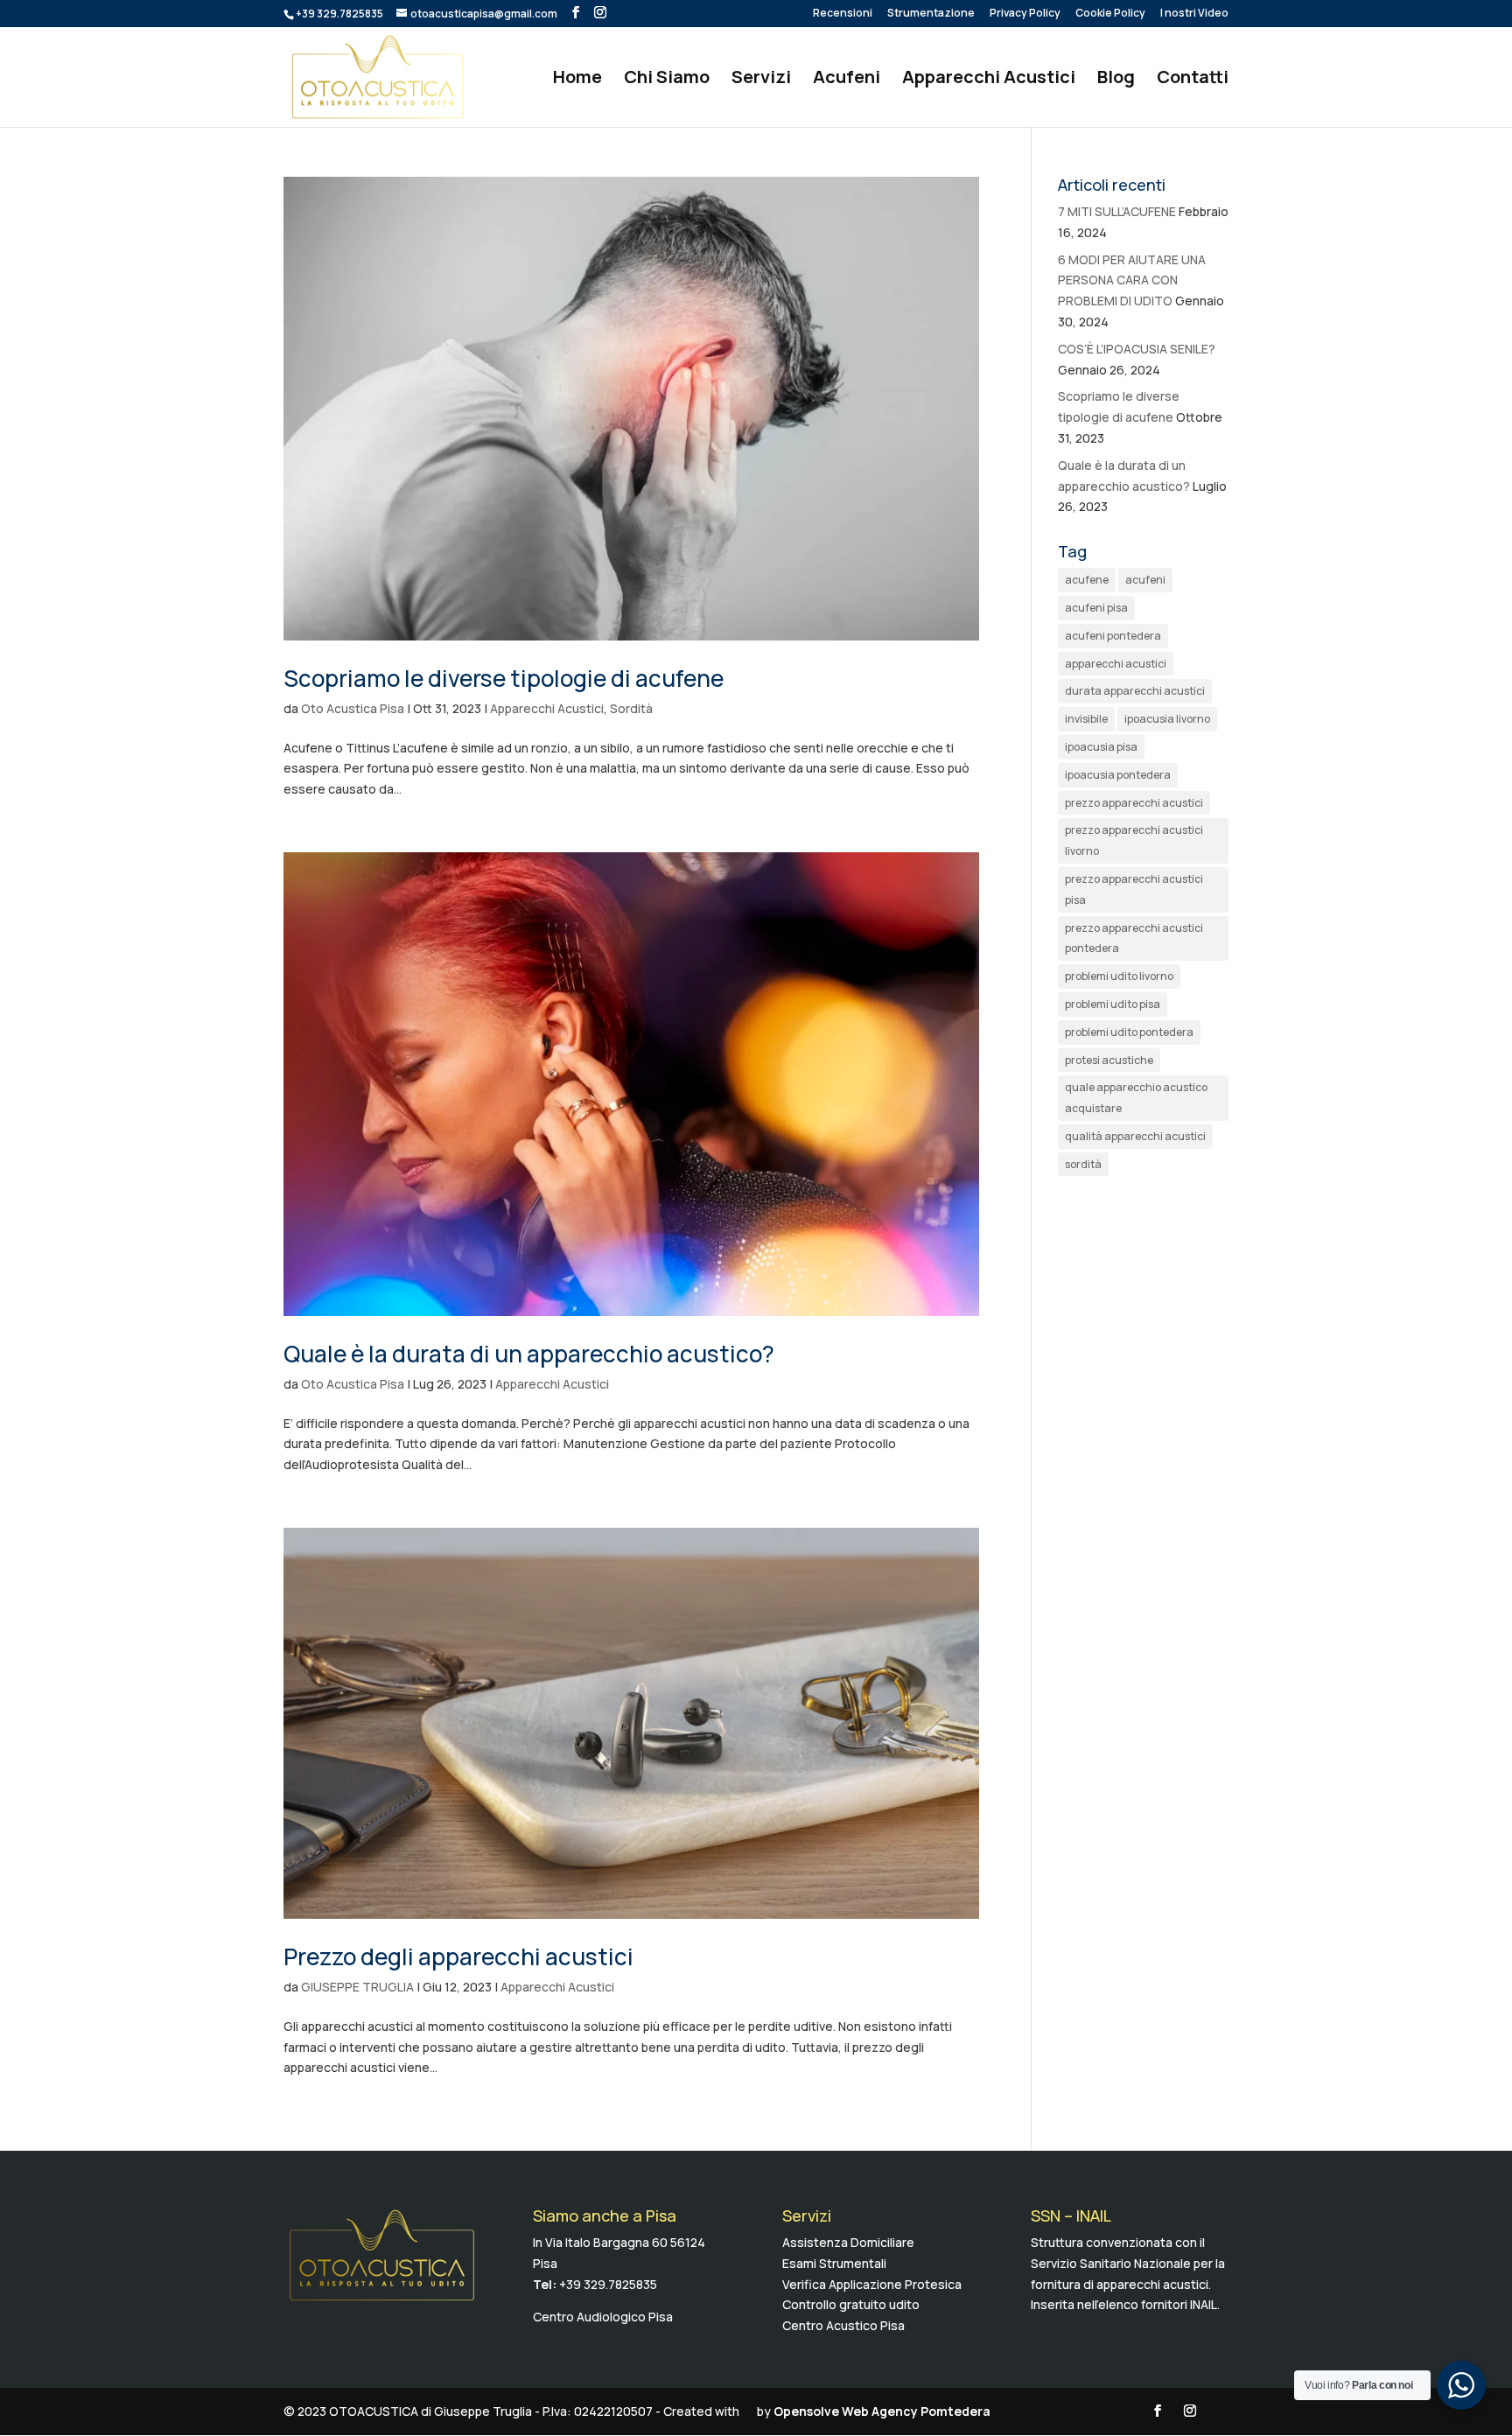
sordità (1083, 1164)
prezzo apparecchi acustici (1134, 803)
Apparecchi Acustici (989, 80)
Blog (1116, 80)
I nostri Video (1194, 14)
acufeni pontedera (1113, 636)
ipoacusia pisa (1101, 747)
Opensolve (806, 2411)
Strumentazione (931, 14)
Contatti (1193, 80)
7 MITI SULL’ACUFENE (1117, 211)
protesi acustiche (1109, 1060)
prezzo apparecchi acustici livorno (1134, 840)
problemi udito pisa (1113, 1004)
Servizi (761, 80)
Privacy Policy (1025, 14)
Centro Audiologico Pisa (603, 2317)
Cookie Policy (1110, 14)
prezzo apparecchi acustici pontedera (1134, 938)
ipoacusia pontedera (1118, 775)
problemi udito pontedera (1129, 1032)
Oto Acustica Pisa (353, 708)
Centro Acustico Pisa (843, 2325)
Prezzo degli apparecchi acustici (458, 1956)
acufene (1087, 580)
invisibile (1086, 719)
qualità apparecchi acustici (1135, 1136)
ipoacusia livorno (1167, 719)
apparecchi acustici (1116, 664)
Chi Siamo (667, 80)
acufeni (1145, 580)
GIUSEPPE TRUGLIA (357, 1987)
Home (577, 80)
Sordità (631, 708)
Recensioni (843, 14)
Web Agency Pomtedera (916, 2411)
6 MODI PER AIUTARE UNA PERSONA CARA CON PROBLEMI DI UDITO (1132, 280)
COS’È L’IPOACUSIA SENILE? (1137, 349)
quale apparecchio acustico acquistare (1136, 1098)
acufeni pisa (1096, 608)
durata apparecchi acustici (1135, 691)
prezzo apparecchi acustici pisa (1134, 889)
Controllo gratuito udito (851, 2304)
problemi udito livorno (1119, 976)
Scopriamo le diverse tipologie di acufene (504, 678)
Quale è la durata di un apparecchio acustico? (529, 1354)
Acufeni (847, 80)
